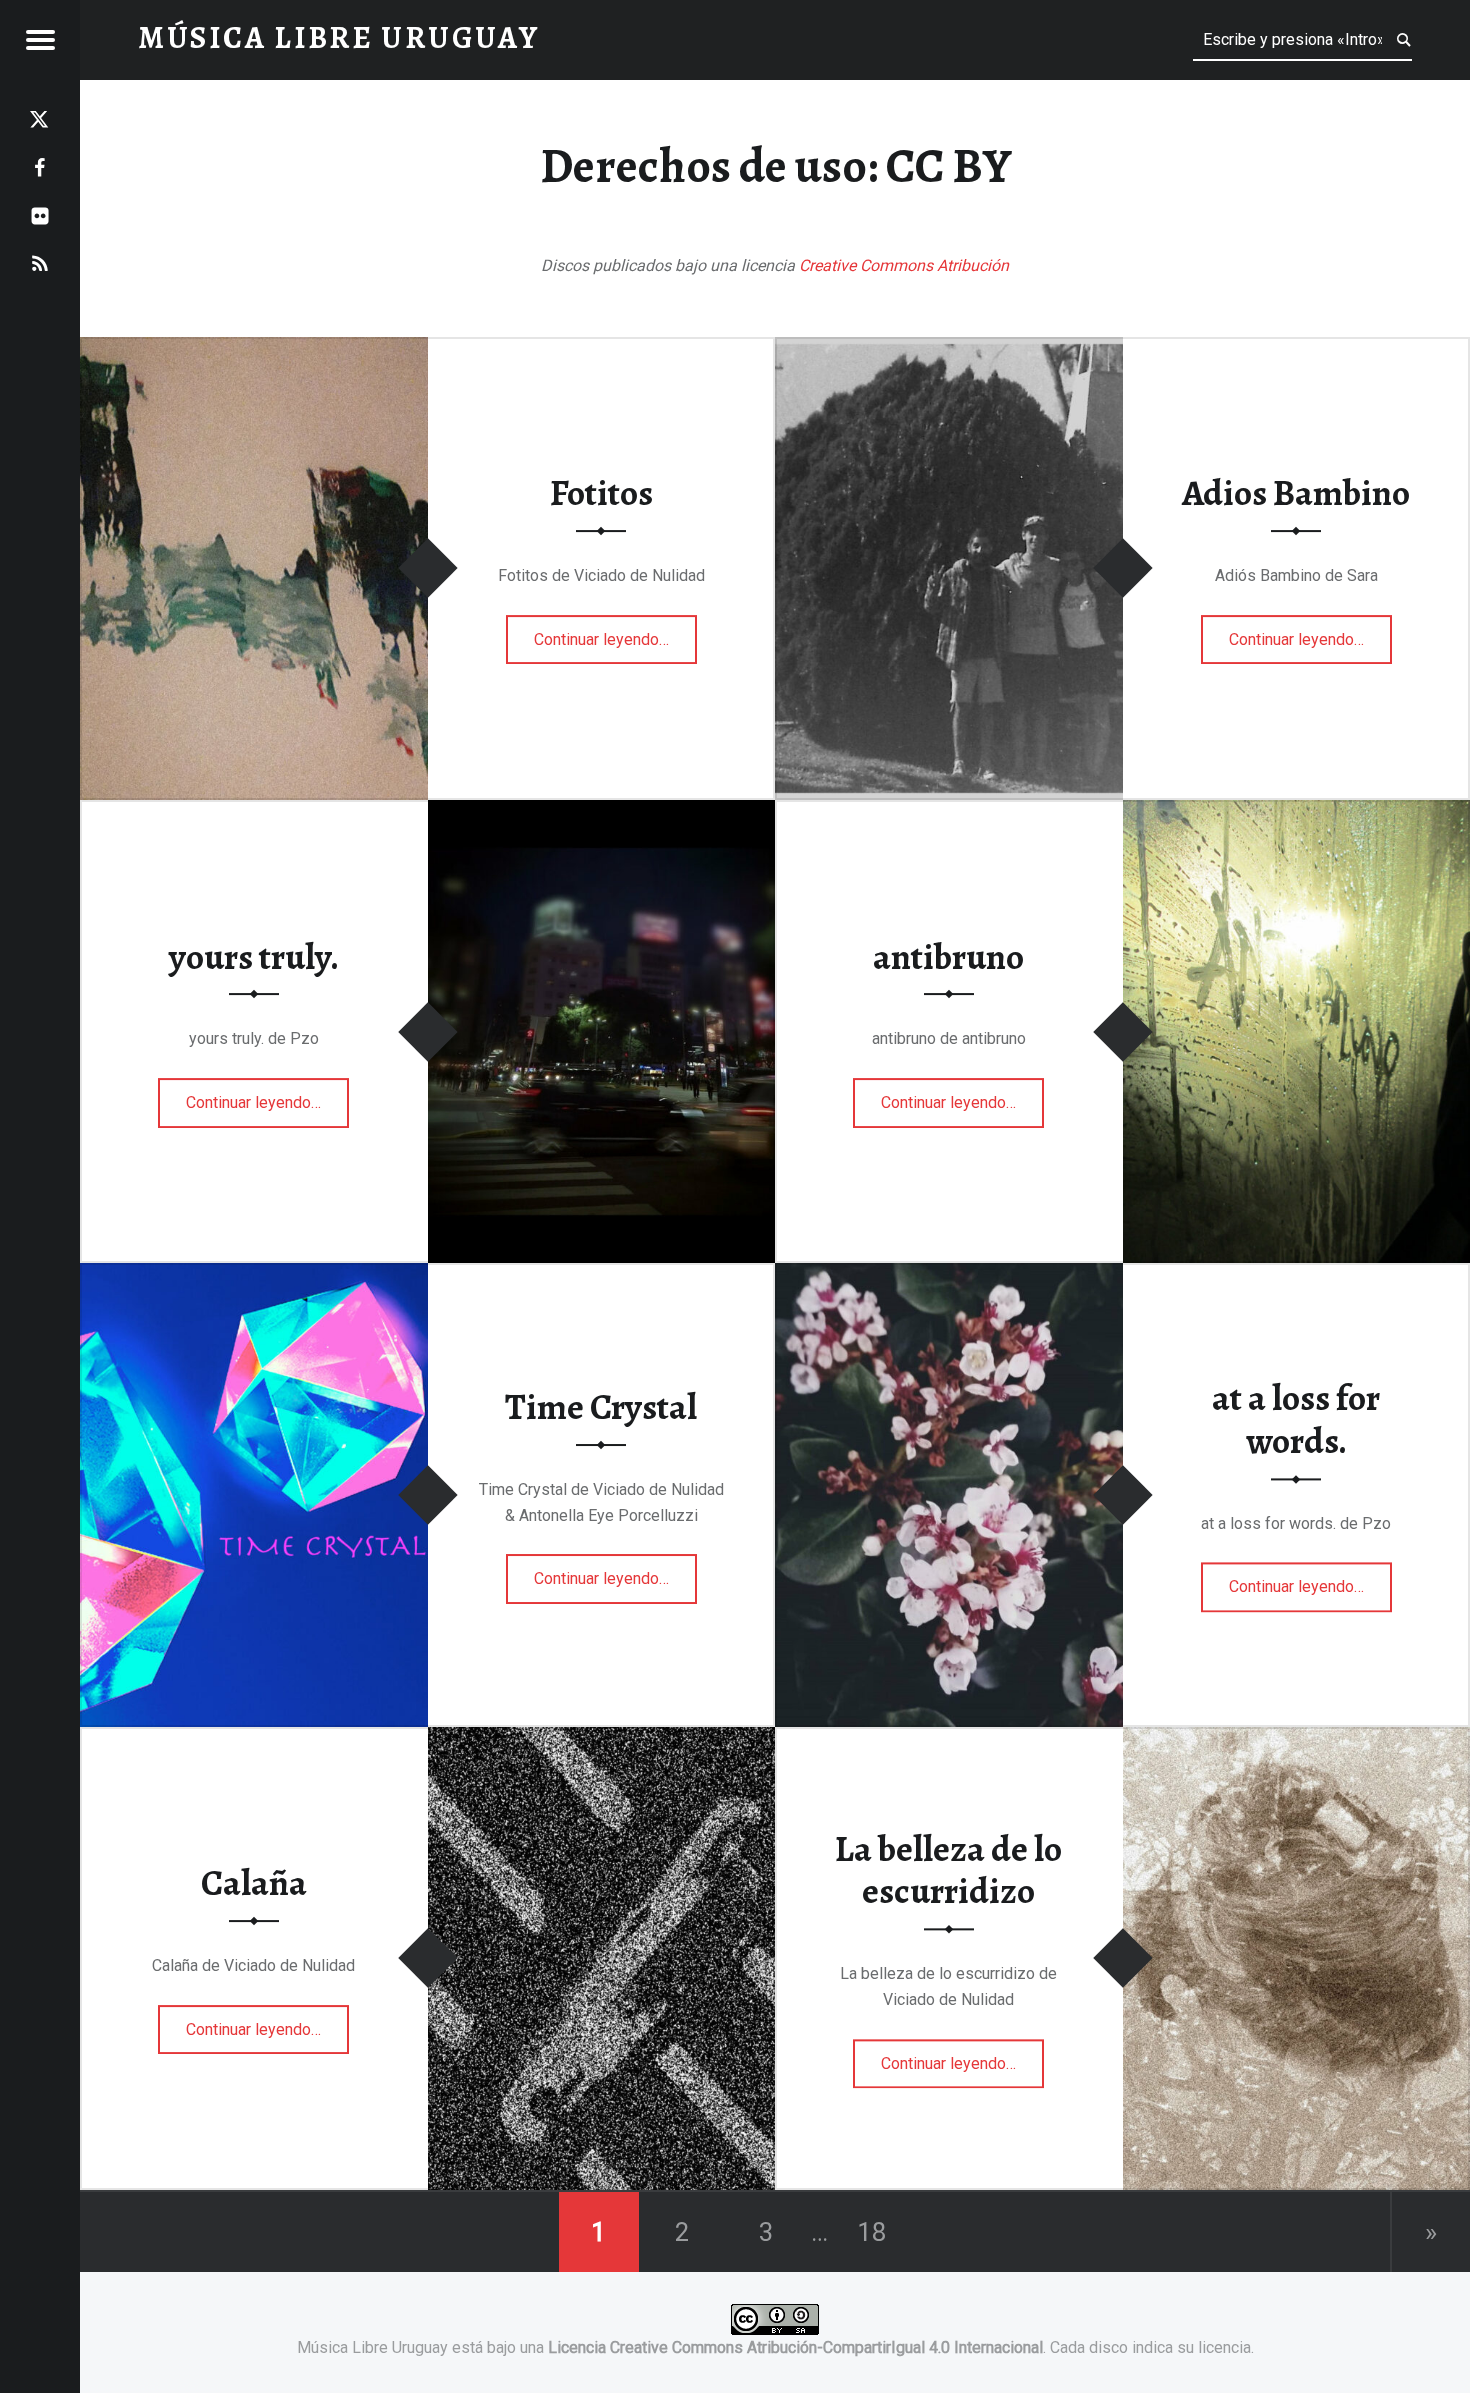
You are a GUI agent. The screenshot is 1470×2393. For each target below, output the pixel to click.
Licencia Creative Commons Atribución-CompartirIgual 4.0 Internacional (795, 2347)
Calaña (254, 1883)
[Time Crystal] (254, 1275)
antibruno (948, 957)
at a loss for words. (1296, 1420)
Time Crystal (601, 1407)
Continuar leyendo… (615, 633)
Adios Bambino (1296, 493)
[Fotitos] (254, 349)
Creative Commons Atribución (904, 265)
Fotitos (601, 493)
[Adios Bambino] (949, 349)
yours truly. (254, 957)
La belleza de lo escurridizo (948, 1870)
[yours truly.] (602, 812)
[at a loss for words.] (949, 1275)
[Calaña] (602, 1739)
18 (872, 2232)
